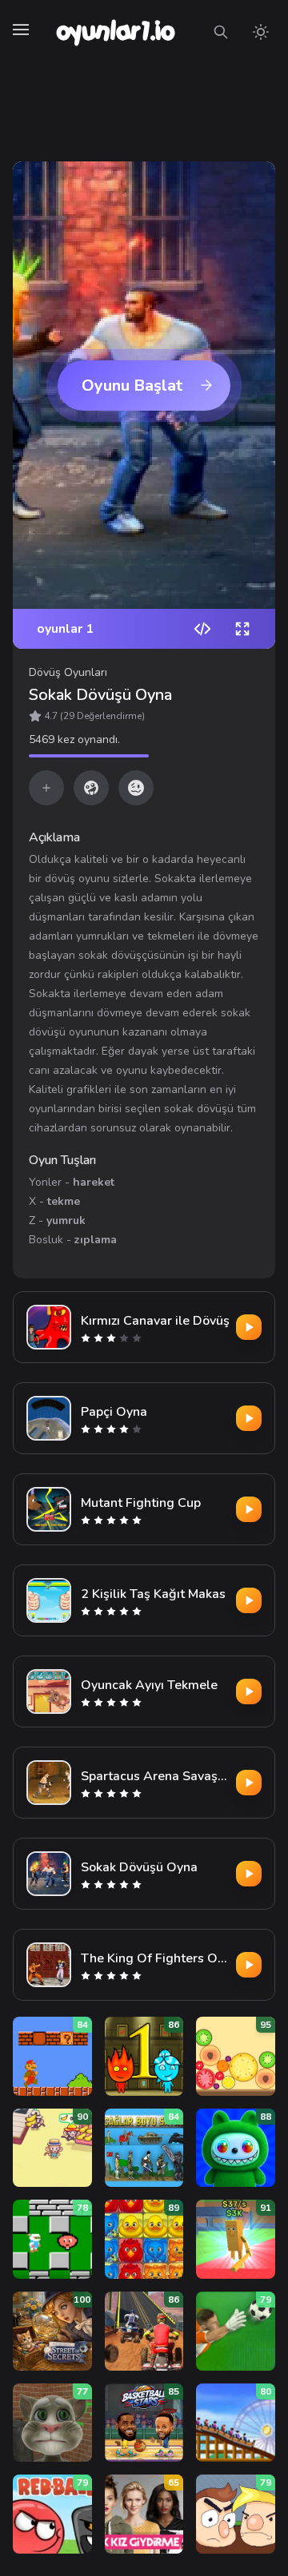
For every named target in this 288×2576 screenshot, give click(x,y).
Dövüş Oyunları (68, 672)
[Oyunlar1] (114, 32)
